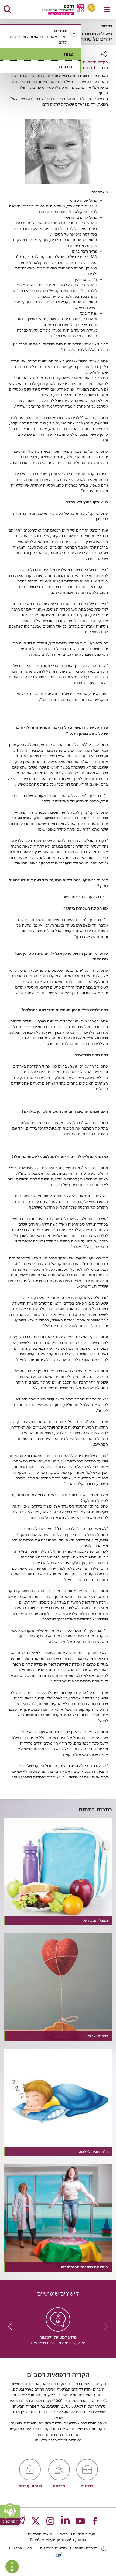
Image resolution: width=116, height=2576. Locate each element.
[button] (40, 36)
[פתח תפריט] (107, 9)
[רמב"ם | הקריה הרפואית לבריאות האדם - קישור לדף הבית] (62, 10)
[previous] (104, 2326)
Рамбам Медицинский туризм (58, 2540)
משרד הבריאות (39, 2534)
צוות (68, 54)
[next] (12, 2326)
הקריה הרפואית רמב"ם (89, 62)
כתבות (65, 66)
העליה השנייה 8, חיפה (77, 2534)
